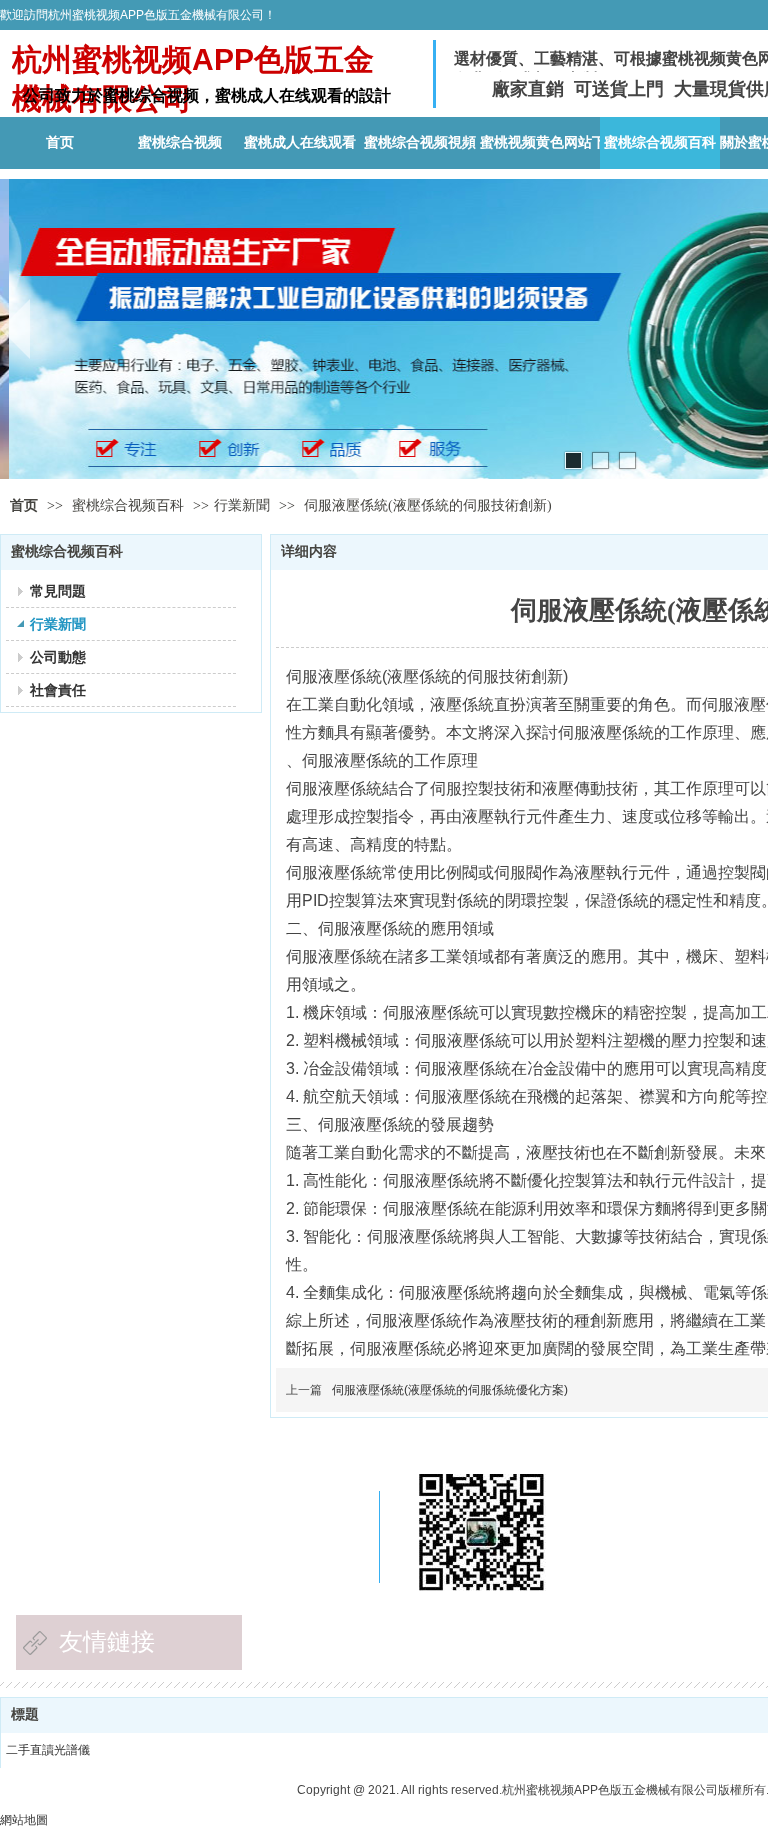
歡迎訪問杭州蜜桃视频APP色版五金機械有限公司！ (138, 15)
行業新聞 (242, 505)
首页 (24, 505)
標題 (25, 1714)
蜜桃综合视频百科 (130, 505)
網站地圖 (24, 1820)
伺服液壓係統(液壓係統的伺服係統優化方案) (450, 1390)
